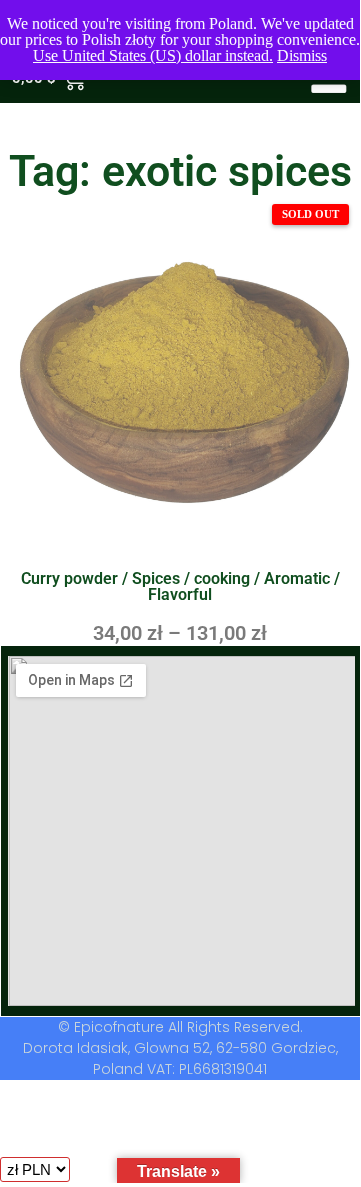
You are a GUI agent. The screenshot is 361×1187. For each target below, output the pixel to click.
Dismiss (302, 55)
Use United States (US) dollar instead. (153, 55)
